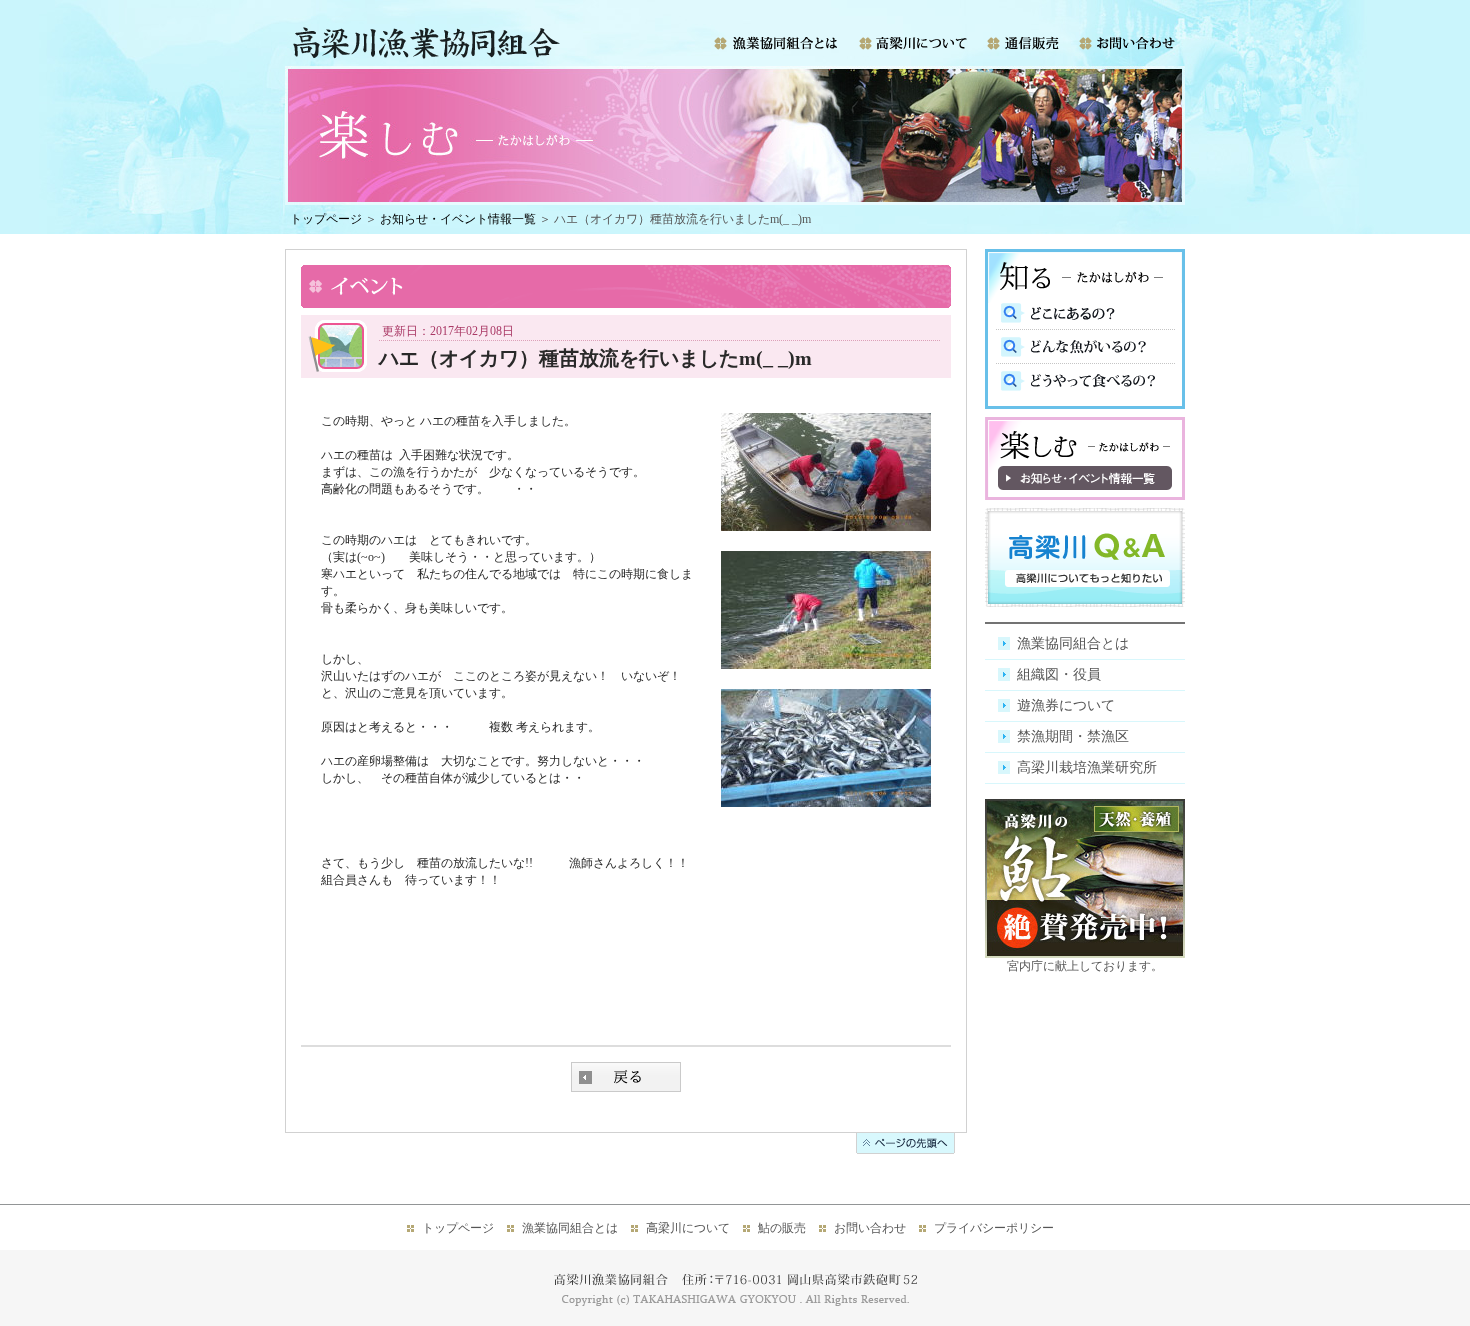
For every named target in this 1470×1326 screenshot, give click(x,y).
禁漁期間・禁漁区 (1073, 736)
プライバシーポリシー (994, 1228)
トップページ (326, 219)
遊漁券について (1066, 705)
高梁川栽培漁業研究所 (1087, 767)
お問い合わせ (870, 1228)
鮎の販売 (782, 1228)
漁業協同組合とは (1073, 643)
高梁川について (688, 1228)
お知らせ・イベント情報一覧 (458, 219)
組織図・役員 (1059, 674)
